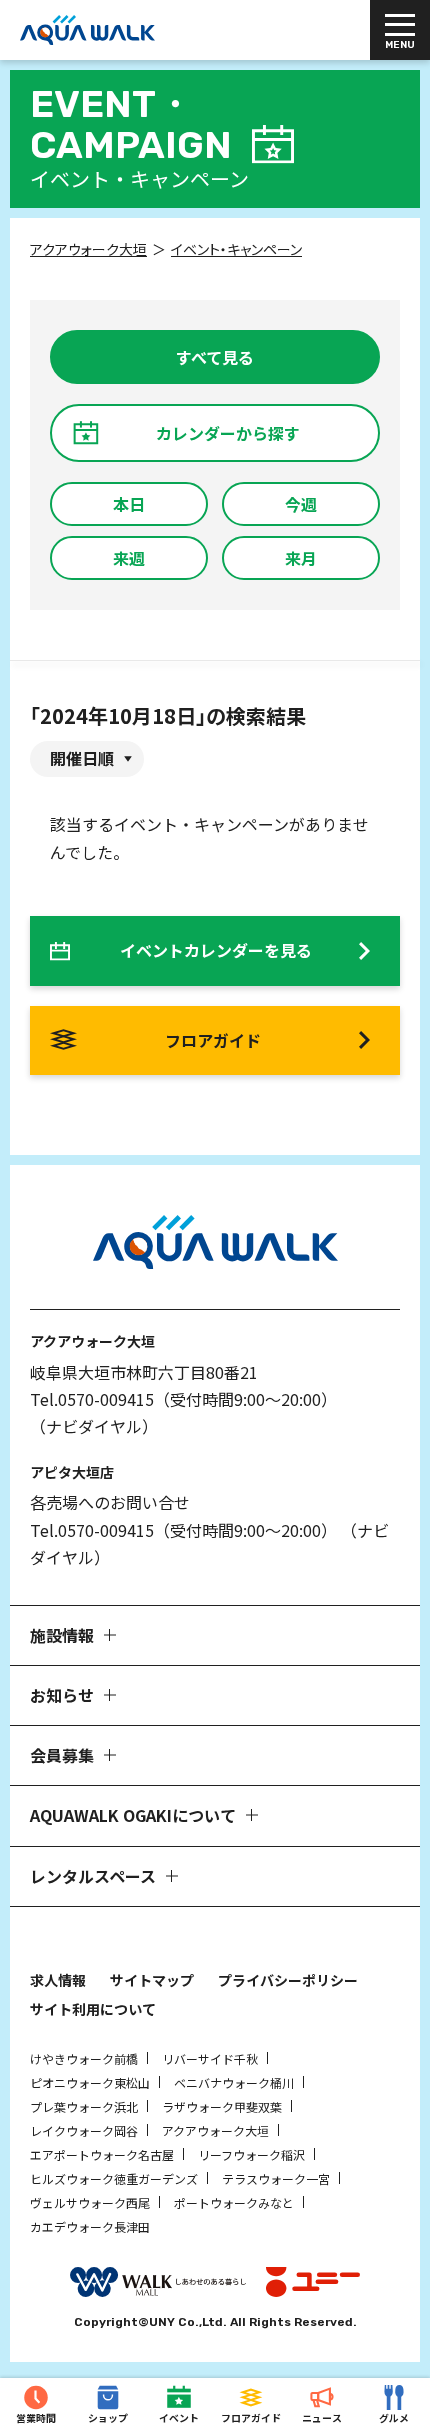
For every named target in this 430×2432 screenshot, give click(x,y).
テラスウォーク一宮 (276, 2178)
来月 (301, 558)
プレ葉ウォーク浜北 (84, 2106)
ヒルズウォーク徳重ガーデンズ (114, 2178)
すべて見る (215, 357)
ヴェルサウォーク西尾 (90, 2202)
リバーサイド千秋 (210, 2058)
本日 (129, 504)
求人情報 (58, 1980)
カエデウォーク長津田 (90, 2226)
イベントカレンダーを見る (216, 950)
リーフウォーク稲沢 (251, 2154)
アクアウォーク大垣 (215, 2130)
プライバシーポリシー (288, 1980)
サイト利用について (93, 2009)
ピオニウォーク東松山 (90, 2082)
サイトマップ (152, 1980)
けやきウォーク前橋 (84, 2058)
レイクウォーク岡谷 (84, 2130)
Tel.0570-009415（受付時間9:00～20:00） (183, 1399)
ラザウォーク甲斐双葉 (222, 2106)
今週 (301, 504)
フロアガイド (213, 1040)
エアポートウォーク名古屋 (102, 2154)
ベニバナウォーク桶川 (234, 2082)
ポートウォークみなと (234, 2202)
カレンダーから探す (228, 433)
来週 (129, 558)
